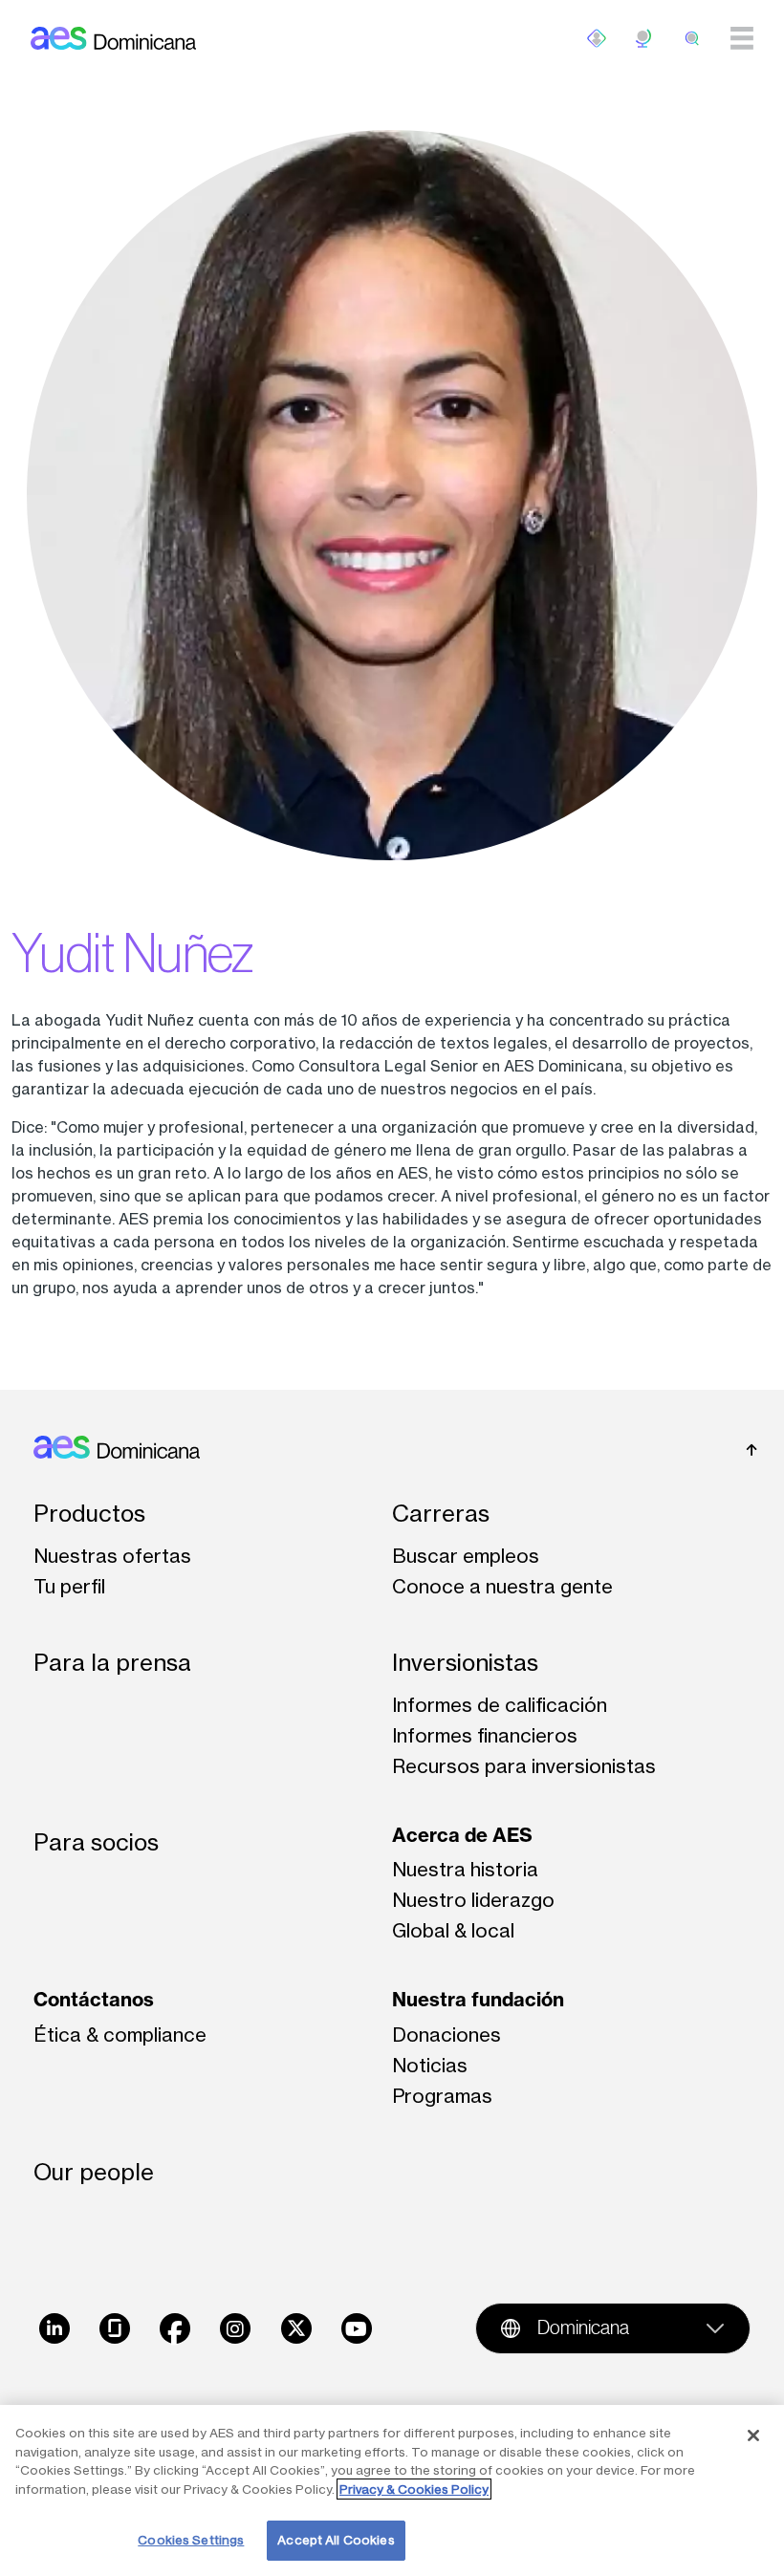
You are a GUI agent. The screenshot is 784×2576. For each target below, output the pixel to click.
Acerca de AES (462, 1835)
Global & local (453, 1930)
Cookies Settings (191, 2540)
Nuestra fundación (478, 1999)
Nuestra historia (465, 1869)
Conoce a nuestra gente (502, 1586)
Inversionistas (465, 1663)
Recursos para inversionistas (524, 1766)
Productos (89, 1514)
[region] (392, 2490)
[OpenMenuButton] (597, 38)
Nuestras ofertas (112, 1556)
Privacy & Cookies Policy (414, 2489)
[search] (692, 38)
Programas (442, 2096)
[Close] (753, 2435)
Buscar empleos (466, 1556)
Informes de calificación (500, 1705)
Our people (94, 2172)
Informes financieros (485, 1735)
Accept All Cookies (336, 2540)
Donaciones (446, 2035)
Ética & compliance (120, 2035)
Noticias (430, 2065)
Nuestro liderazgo (473, 1900)
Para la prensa (112, 1663)
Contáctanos (94, 1999)
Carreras (441, 1514)
